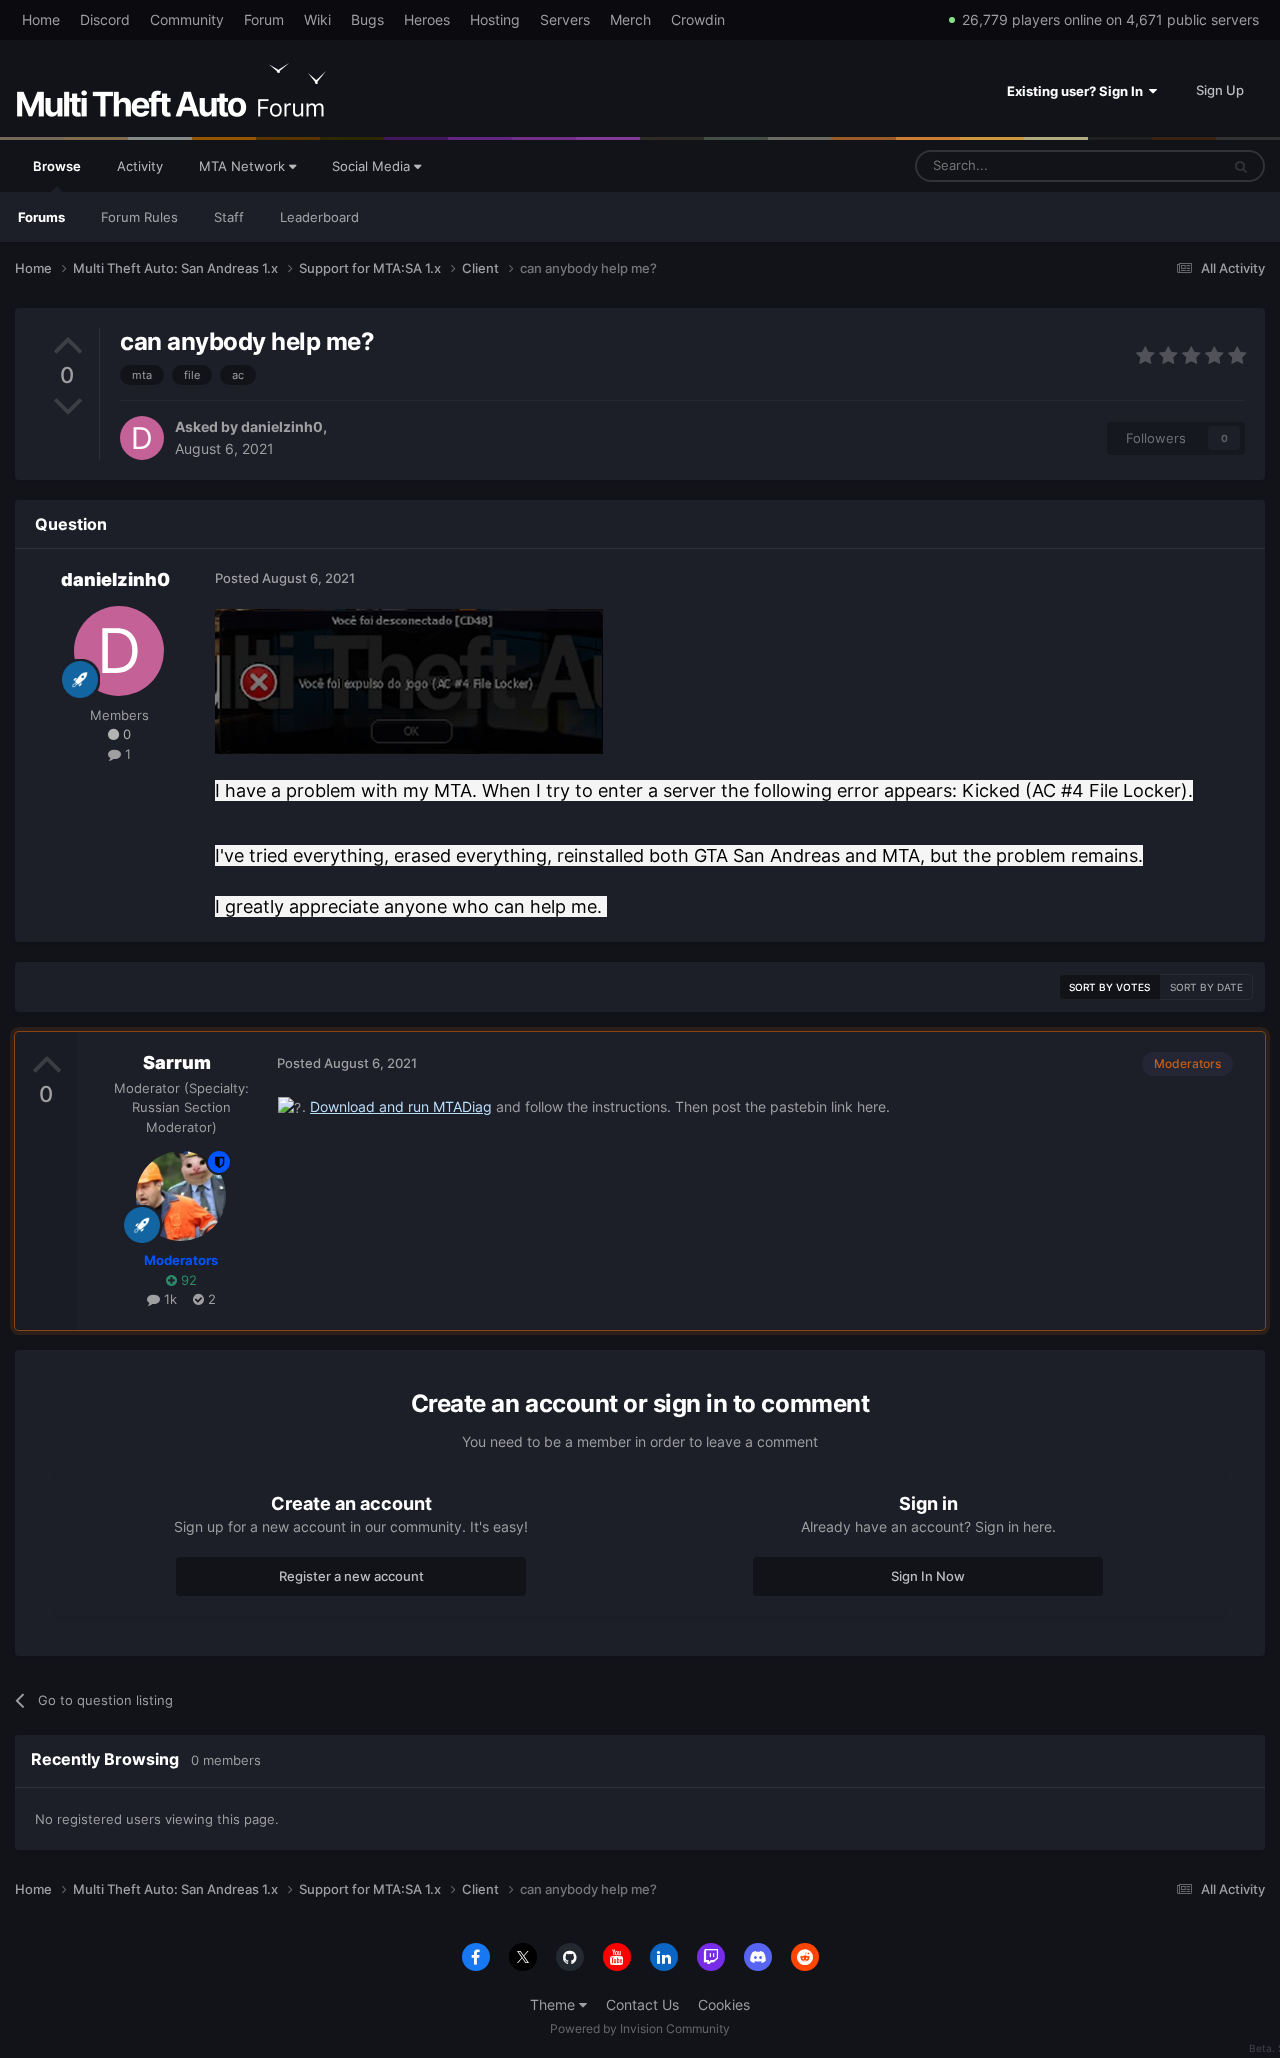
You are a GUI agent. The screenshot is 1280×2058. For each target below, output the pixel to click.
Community (187, 19)
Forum (264, 19)
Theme (554, 2004)
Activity (140, 166)
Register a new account (351, 1576)
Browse (57, 166)
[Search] (1241, 166)
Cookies (724, 2004)
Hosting (495, 19)
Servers (565, 19)
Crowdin (698, 19)
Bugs (367, 19)
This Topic (1163, 165)
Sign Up (1220, 90)
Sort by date (1206, 987)
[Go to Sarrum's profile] (181, 1196)
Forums (41, 217)
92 (187, 1280)
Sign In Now (928, 1576)
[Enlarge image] (409, 680)
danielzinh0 (282, 426)
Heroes (427, 19)
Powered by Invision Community (640, 2028)
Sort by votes (1109, 987)
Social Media (373, 166)
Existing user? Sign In (1078, 91)
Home (41, 19)
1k (168, 1299)
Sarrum (177, 1062)
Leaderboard (319, 217)
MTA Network (244, 166)
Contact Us (642, 2004)
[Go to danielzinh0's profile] (142, 438)
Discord (105, 19)
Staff (229, 217)
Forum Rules (139, 217)
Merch (630, 19)
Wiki (317, 19)
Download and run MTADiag (401, 1106)
